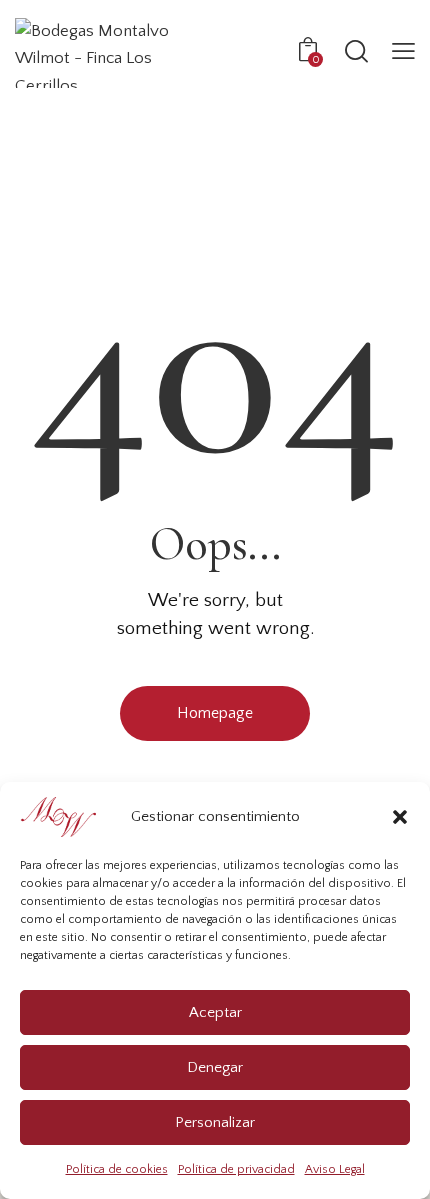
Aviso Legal (335, 1169)
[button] (400, 817)
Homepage (215, 713)
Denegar (215, 1067)
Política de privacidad (236, 1169)
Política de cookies (117, 1169)
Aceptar (215, 1012)
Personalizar (215, 1122)
